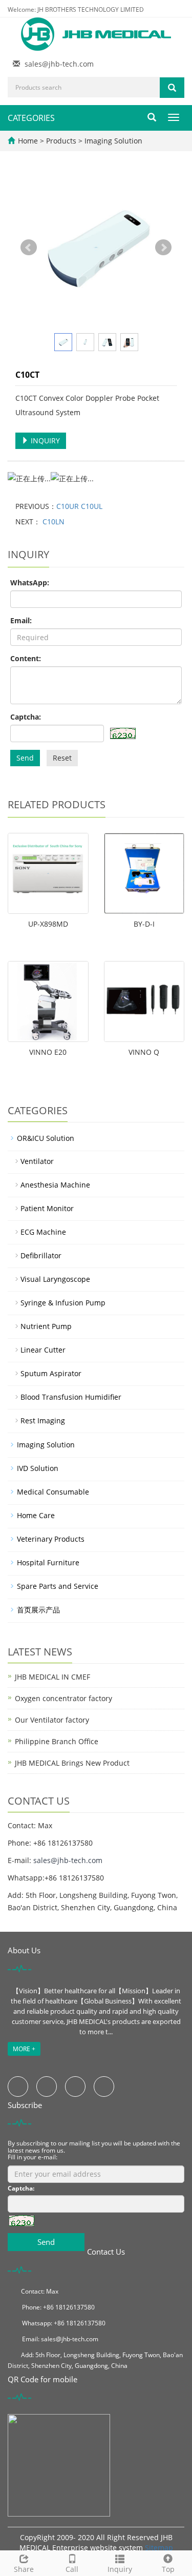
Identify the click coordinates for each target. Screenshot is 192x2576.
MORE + (24, 2049)
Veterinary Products (51, 1539)
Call (72, 2569)
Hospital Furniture (48, 1562)
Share (24, 2569)
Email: (21, 620)
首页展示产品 (38, 1610)
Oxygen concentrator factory (63, 1698)
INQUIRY (44, 441)
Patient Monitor (47, 1208)
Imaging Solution (112, 141)
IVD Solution (38, 1468)
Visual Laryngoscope (55, 1279)
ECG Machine (43, 1232)
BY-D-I (144, 924)
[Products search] (172, 88)
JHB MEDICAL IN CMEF (52, 1677)
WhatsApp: (30, 582)
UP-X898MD (48, 924)
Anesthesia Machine (55, 1185)
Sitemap (159, 2548)
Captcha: (26, 717)
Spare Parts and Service (58, 1586)
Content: (26, 658)
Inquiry (120, 2569)
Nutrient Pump (46, 1326)
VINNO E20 (48, 1052)
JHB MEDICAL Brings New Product (72, 1763)
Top (168, 2569)
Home (28, 141)
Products (62, 141)
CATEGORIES (31, 118)
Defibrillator (41, 1255)
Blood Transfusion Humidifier (71, 1397)
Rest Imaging (43, 1420)
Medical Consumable (53, 1492)
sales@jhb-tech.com (59, 64)
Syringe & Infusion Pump (63, 1303)
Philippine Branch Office (57, 1741)
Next (163, 248)
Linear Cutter (43, 1350)
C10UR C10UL (79, 506)
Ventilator (37, 1161)
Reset (62, 758)
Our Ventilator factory (52, 1720)
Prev (29, 248)
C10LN (52, 522)
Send (25, 758)
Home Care (36, 1515)
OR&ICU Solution (46, 1138)
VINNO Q (144, 1052)
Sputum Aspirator (51, 1373)
